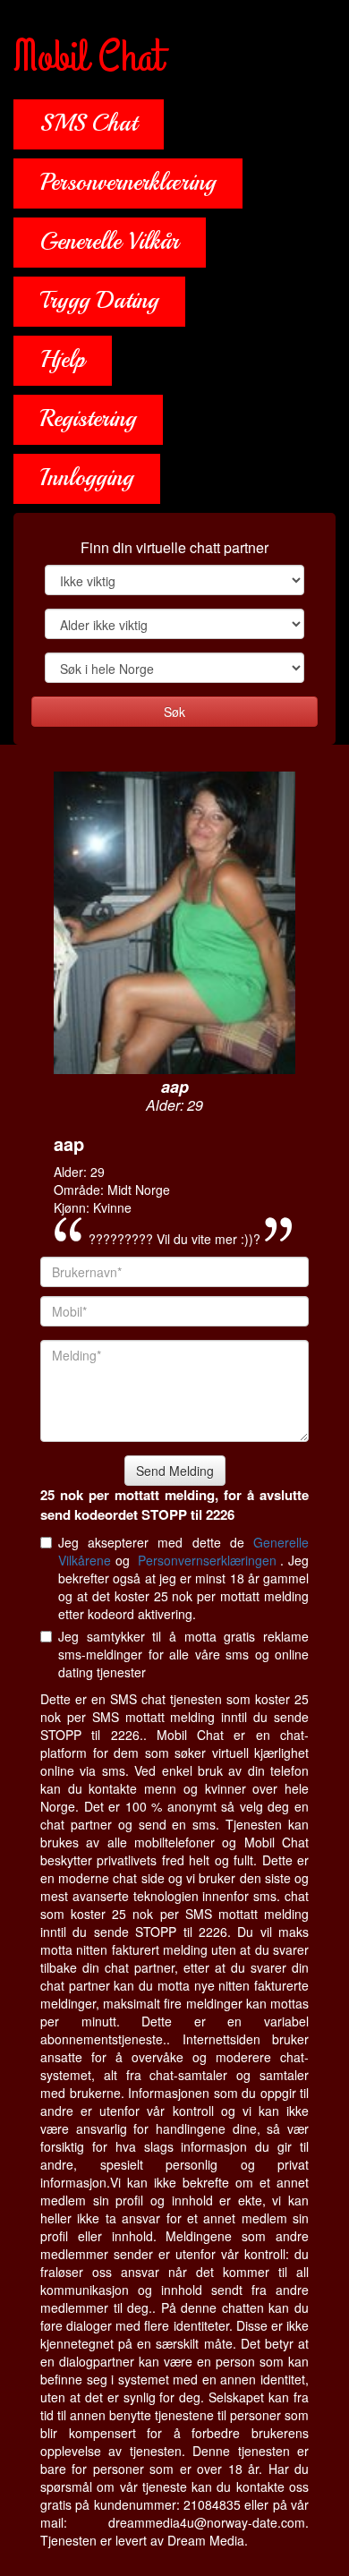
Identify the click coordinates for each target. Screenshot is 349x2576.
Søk (174, 712)
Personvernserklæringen (209, 1560)
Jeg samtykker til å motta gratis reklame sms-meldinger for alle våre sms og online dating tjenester (183, 1654)
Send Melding (175, 1471)
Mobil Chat (88, 58)
